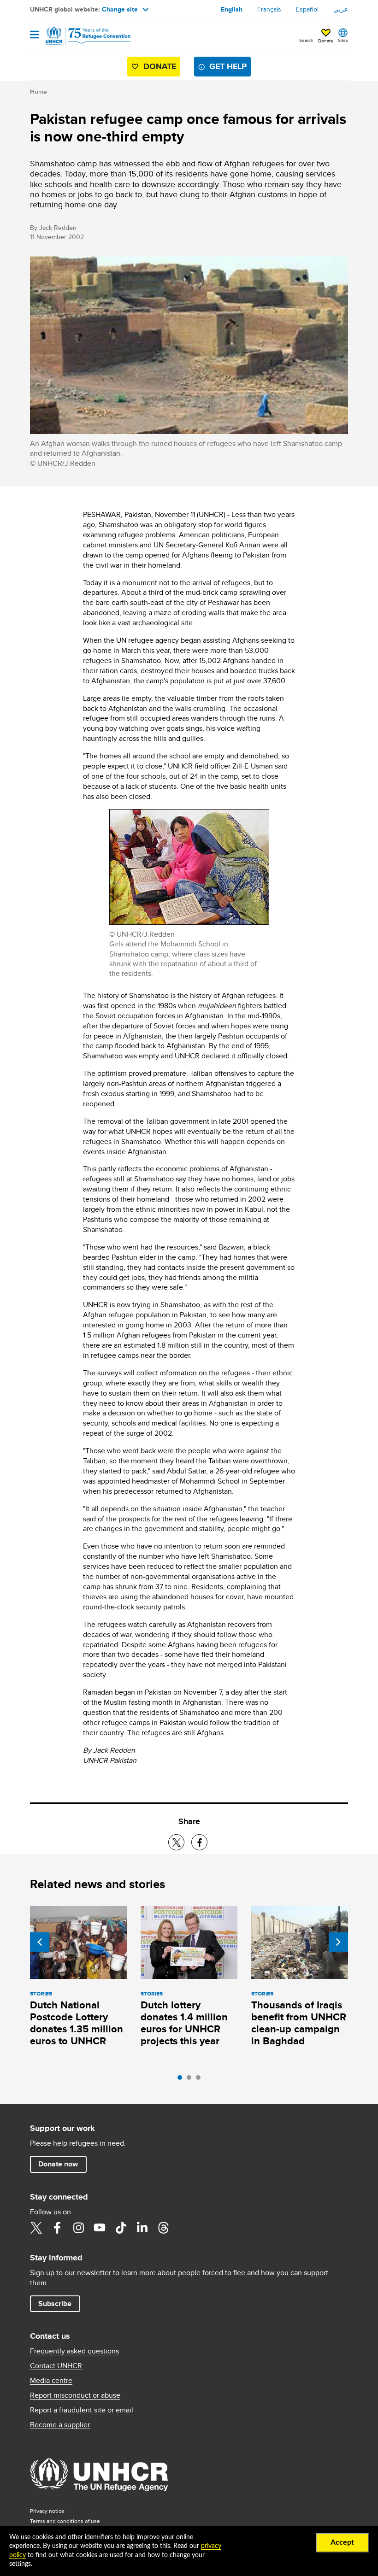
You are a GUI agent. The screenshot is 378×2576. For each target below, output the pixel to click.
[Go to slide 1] (182, 2080)
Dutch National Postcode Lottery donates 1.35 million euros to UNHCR (77, 2023)
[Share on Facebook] (199, 1842)
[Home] (77, 36)
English (232, 9)
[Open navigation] (34, 35)
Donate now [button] (58, 2164)
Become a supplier (60, 2425)
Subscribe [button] (55, 2303)
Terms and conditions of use (65, 2521)
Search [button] (306, 40)
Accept (342, 2542)
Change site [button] (120, 9)
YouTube (100, 2228)
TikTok (121, 2228)
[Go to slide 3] (201, 2080)
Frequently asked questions (74, 2351)
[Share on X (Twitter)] (176, 1842)
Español (307, 9)
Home (38, 92)
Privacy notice (47, 2511)
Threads (163, 2228)
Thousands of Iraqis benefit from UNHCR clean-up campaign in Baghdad (299, 2023)
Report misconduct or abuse (75, 2395)
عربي (341, 9)
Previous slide (40, 1942)
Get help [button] (228, 66)
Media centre (51, 2381)
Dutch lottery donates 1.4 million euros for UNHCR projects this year (184, 2023)
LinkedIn (142, 2228)
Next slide (338, 1942)
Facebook (57, 2228)
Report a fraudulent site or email (82, 2410)
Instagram (78, 2228)
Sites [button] (343, 40)
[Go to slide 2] (191, 2080)
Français (269, 9)
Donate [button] (326, 41)
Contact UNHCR (56, 2366)
